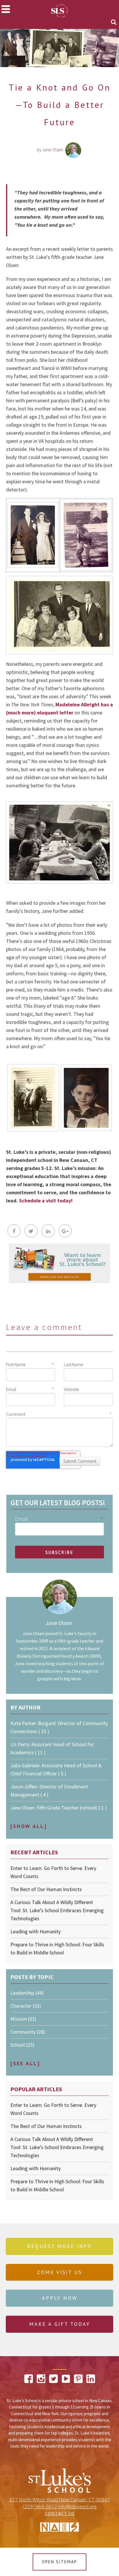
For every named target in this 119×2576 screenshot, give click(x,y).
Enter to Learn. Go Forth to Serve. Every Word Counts (53, 1872)
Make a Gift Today (60, 2324)
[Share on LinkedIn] (48, 1231)
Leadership (27, 1993)
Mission (23, 2019)
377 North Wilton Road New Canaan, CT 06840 (59, 2500)
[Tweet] (31, 1231)
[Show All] (29, 1826)
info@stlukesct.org (77, 2507)
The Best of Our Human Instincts (46, 1889)
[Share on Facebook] (14, 1231)
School (22, 2045)
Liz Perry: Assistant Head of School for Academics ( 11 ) (52, 1748)
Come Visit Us (60, 2272)
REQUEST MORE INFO (59, 2246)
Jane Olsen (53, 150)
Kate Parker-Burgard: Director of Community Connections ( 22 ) (59, 1727)
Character (26, 2006)
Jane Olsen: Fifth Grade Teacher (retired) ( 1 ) (59, 1808)
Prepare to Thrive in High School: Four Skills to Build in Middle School (57, 1948)
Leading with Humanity (36, 1931)
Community (28, 2032)
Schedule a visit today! (46, 1201)
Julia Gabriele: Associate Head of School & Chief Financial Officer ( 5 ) (56, 1769)
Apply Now (60, 2298)
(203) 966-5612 (40, 2507)
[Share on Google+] (65, 1231)
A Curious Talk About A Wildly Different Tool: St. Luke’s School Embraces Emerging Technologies (57, 1910)
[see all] (25, 2063)
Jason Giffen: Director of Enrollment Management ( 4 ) (49, 1791)
